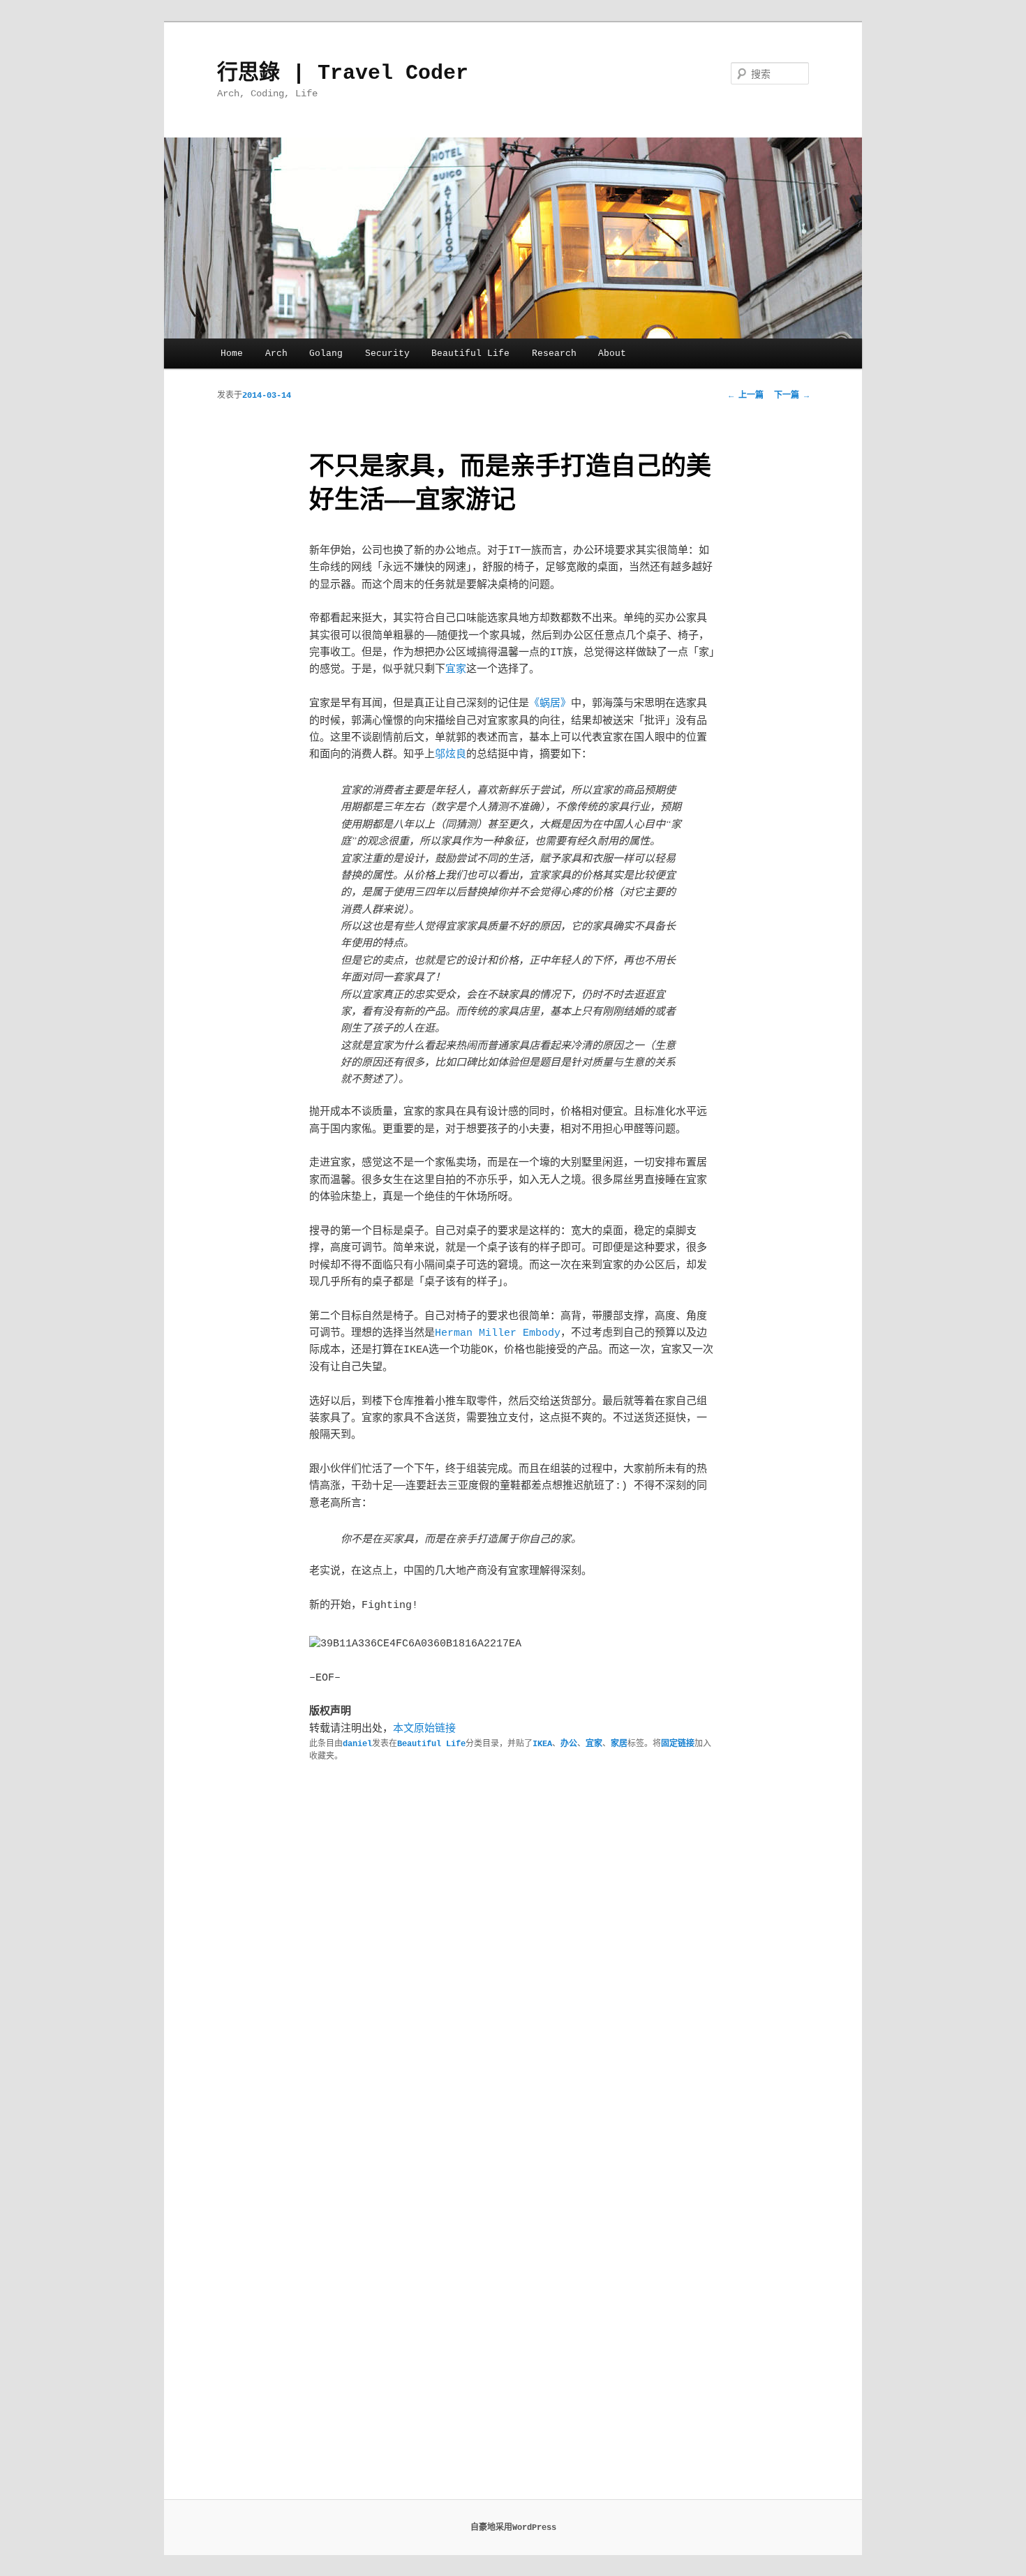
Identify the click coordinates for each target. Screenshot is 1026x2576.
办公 (569, 1744)
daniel (357, 1744)
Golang (326, 353)
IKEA (542, 1744)
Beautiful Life (470, 353)
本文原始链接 (424, 1729)
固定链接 (678, 1744)
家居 (619, 1744)
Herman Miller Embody (498, 1333)
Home (232, 353)
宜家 (456, 670)
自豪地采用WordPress (513, 2528)
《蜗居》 (550, 704)
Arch (276, 353)
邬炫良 (451, 755)
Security (387, 353)
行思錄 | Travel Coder (343, 73)
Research (554, 353)
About (612, 353)
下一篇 (791, 396)
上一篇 (746, 396)
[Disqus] (513, 1954)
